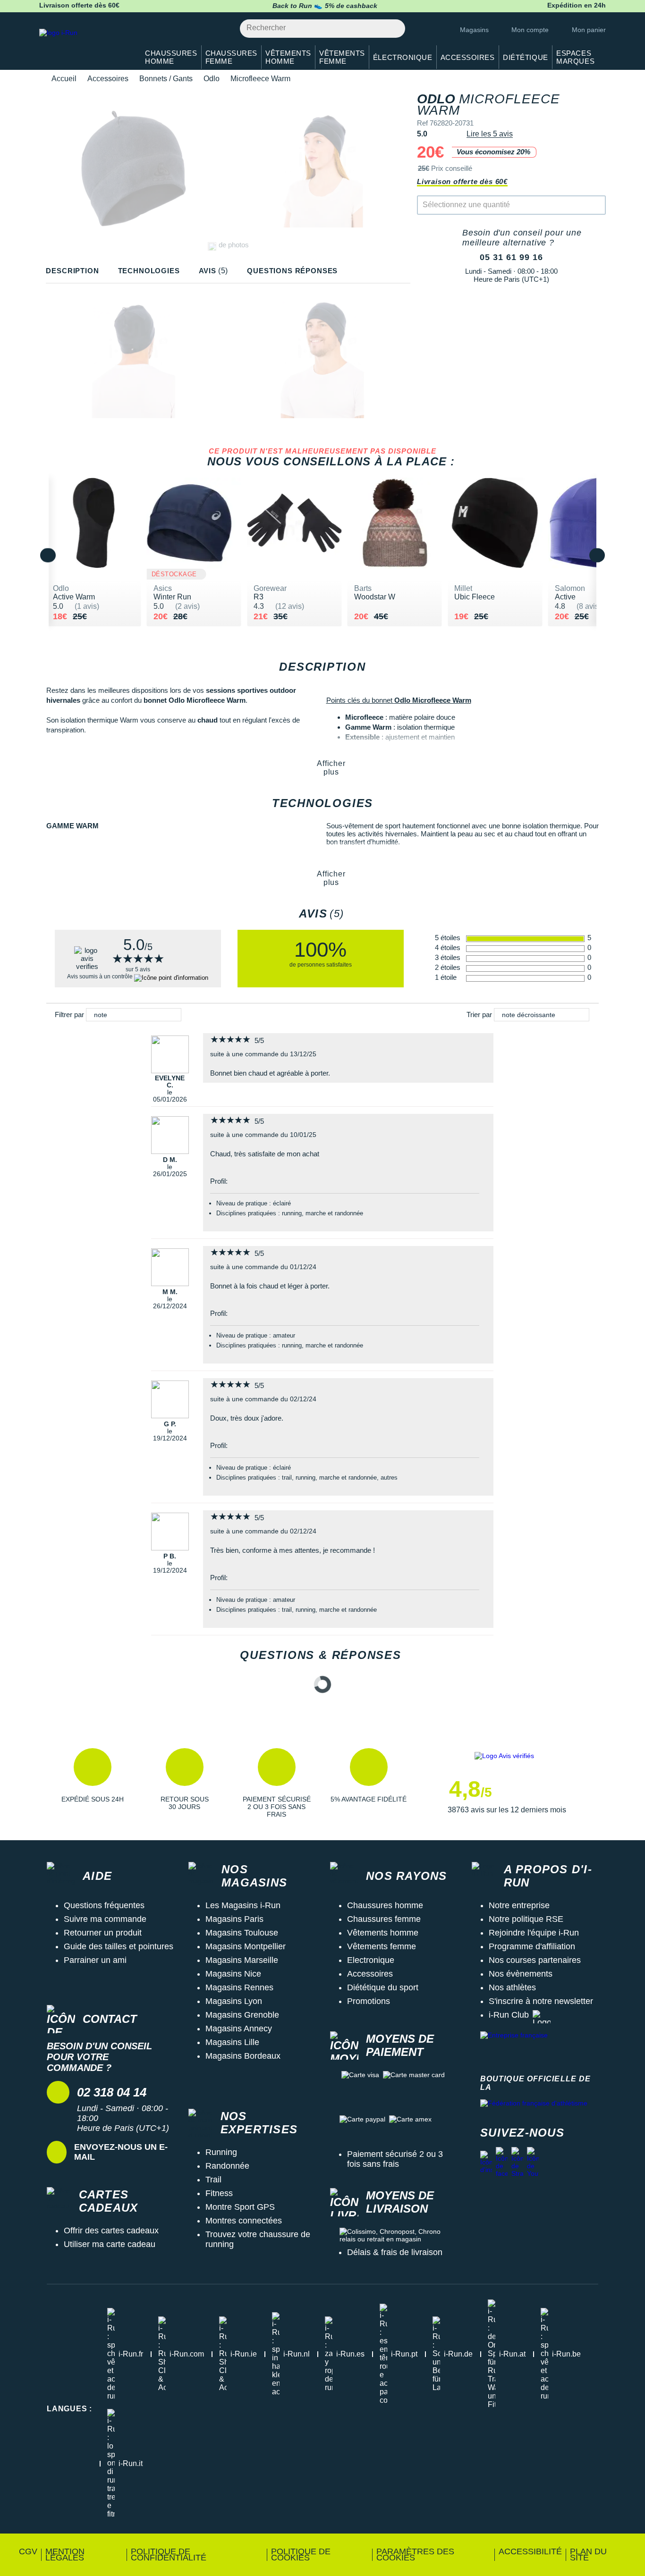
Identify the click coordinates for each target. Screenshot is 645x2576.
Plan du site (588, 2555)
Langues (69, 2409)
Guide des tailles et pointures (119, 1946)
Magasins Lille (232, 2042)
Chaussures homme (385, 1905)
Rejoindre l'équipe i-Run (534, 1933)
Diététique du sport (383, 1987)
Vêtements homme (383, 1933)
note (101, 1015)
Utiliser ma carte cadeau (110, 2244)
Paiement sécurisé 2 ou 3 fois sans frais (395, 2159)
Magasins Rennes (239, 1987)
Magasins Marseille (242, 1960)
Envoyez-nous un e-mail (121, 2152)
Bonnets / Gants (166, 79)
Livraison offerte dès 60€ (462, 181)
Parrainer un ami (95, 1960)
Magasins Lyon (234, 2001)
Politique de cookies (301, 2555)
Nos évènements (521, 1974)
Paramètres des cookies (415, 2555)
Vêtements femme (382, 1946)
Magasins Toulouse (242, 1933)
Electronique (371, 1960)
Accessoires (108, 79)
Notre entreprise (519, 1905)
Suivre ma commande (105, 1919)
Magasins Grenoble (242, 2015)
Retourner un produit (103, 1933)
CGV (28, 2551)
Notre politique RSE (526, 1919)
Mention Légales (65, 2555)
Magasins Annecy (239, 2029)
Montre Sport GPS (240, 2207)
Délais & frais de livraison (395, 2252)
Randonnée (227, 2166)
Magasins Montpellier (246, 1946)
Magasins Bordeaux (243, 2056)
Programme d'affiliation (532, 1946)
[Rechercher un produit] (393, 29)
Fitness (219, 2193)
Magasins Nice (233, 1974)
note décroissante (529, 1015)
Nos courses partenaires (535, 1960)
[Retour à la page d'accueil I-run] (84, 45)
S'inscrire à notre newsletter (541, 2001)
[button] (92, 1783)
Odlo (212, 79)
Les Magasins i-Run (243, 1905)
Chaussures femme (384, 1919)
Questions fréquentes (104, 1905)
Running (221, 2152)
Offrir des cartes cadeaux (111, 2231)
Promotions (369, 2001)
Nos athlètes (512, 1987)
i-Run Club (509, 2015)
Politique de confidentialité (169, 2555)
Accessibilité (530, 2551)
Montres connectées (244, 2221)
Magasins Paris (234, 1919)
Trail (213, 2180)
